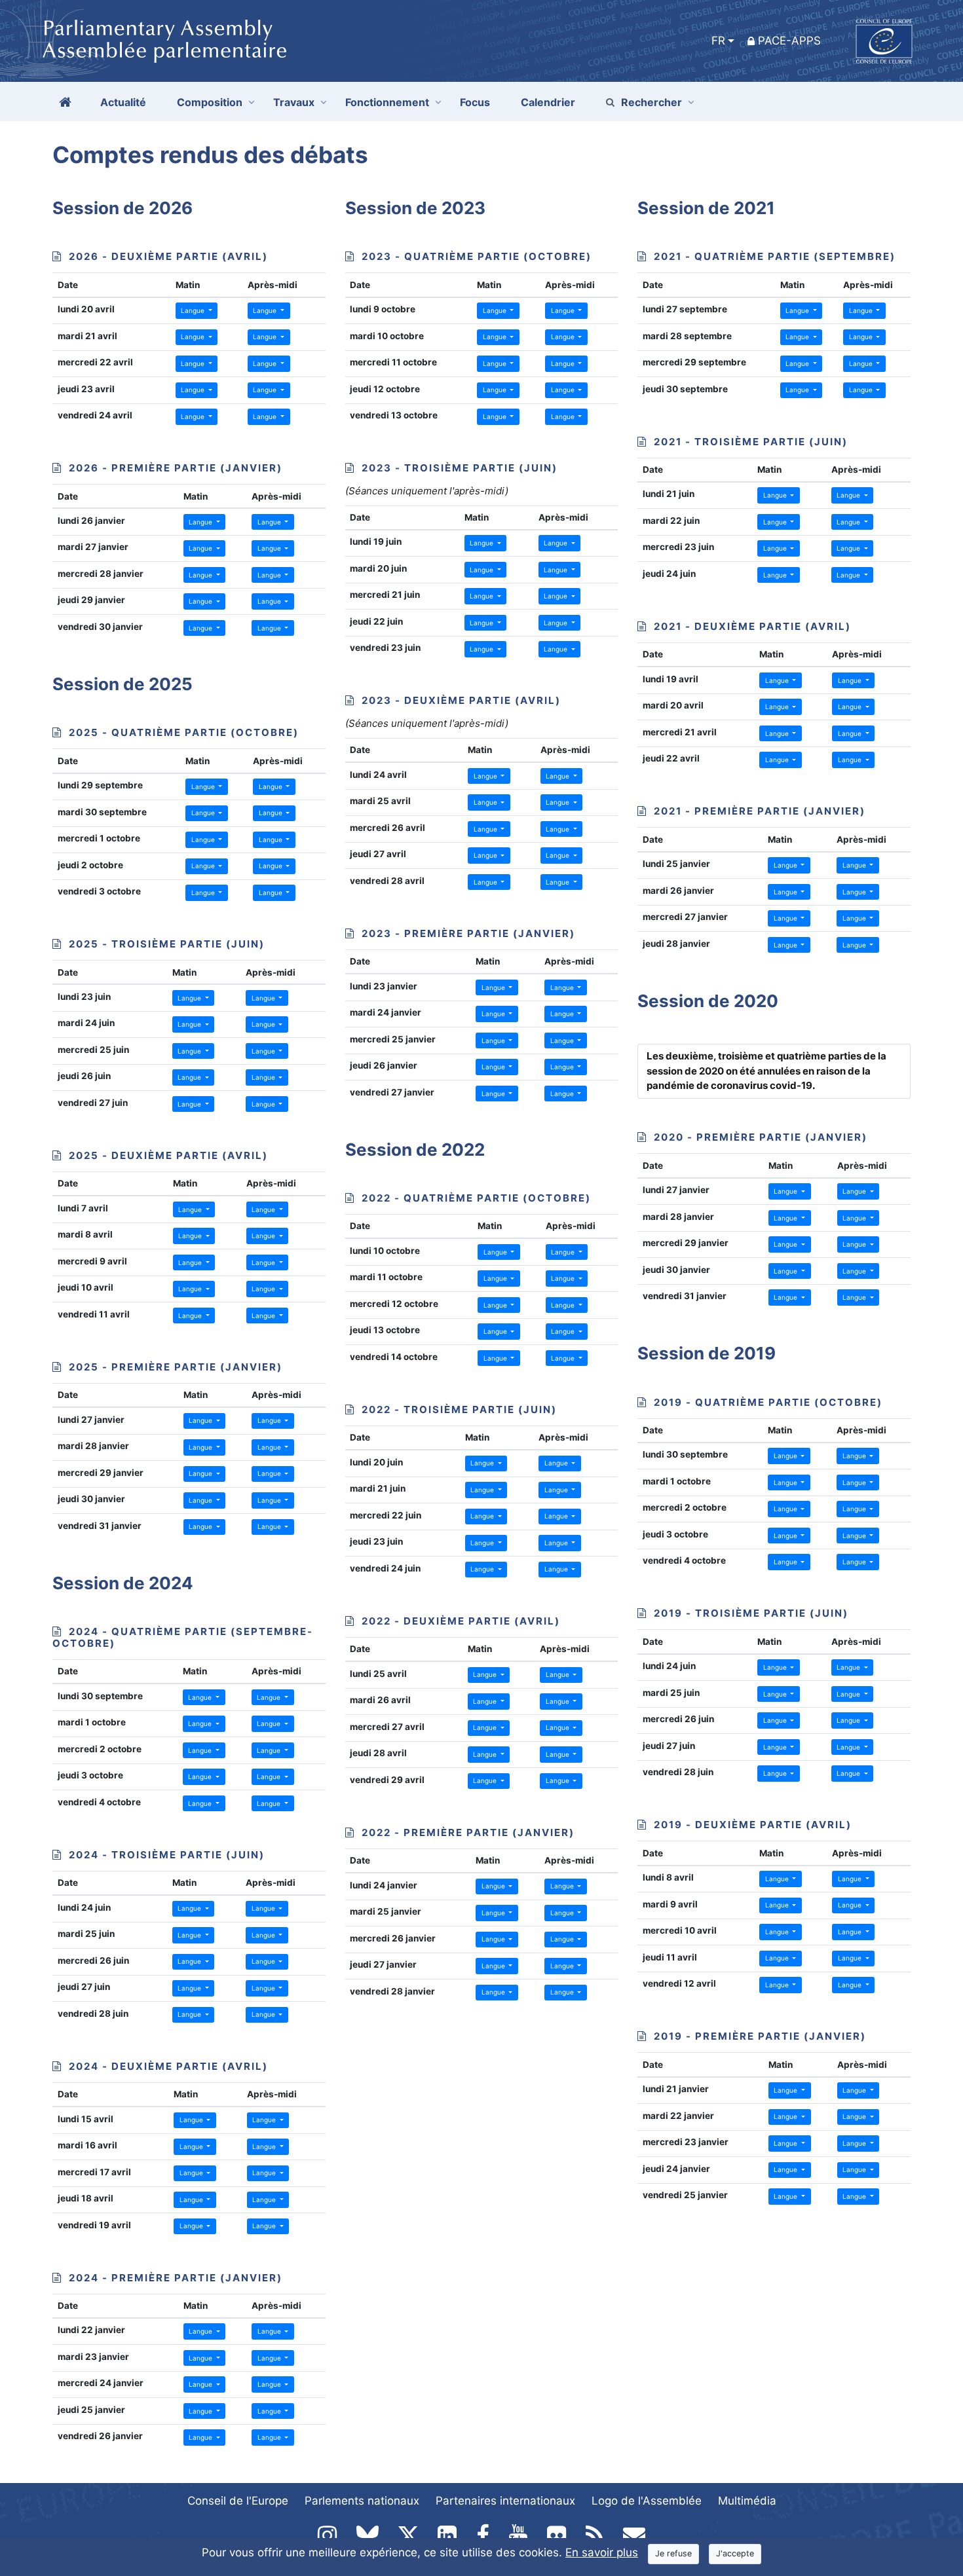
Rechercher (651, 102)
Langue (194, 310)
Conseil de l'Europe (238, 2501)
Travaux (294, 102)
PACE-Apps (789, 41)
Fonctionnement (387, 102)
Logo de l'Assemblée (647, 2501)
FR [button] (718, 41)
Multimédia (747, 2501)
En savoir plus (602, 2552)
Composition (210, 102)
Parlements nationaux (362, 2501)
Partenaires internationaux (505, 2501)
